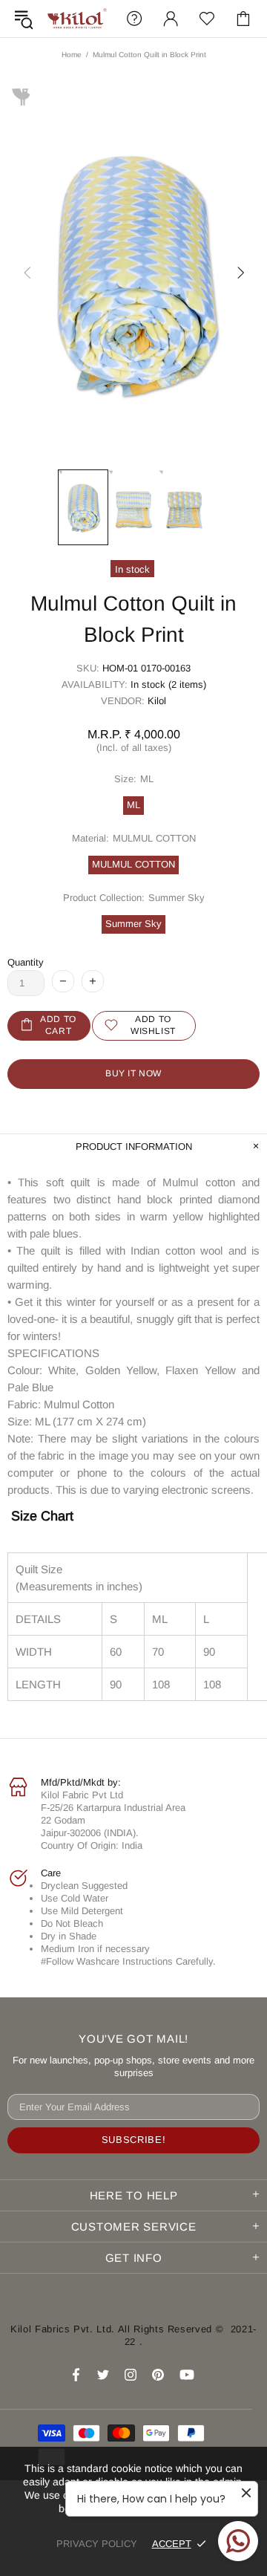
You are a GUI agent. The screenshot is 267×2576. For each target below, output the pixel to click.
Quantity (26, 962)
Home (72, 55)
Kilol (157, 701)
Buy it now (133, 1073)
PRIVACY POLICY (97, 2544)
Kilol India (77, 19)
